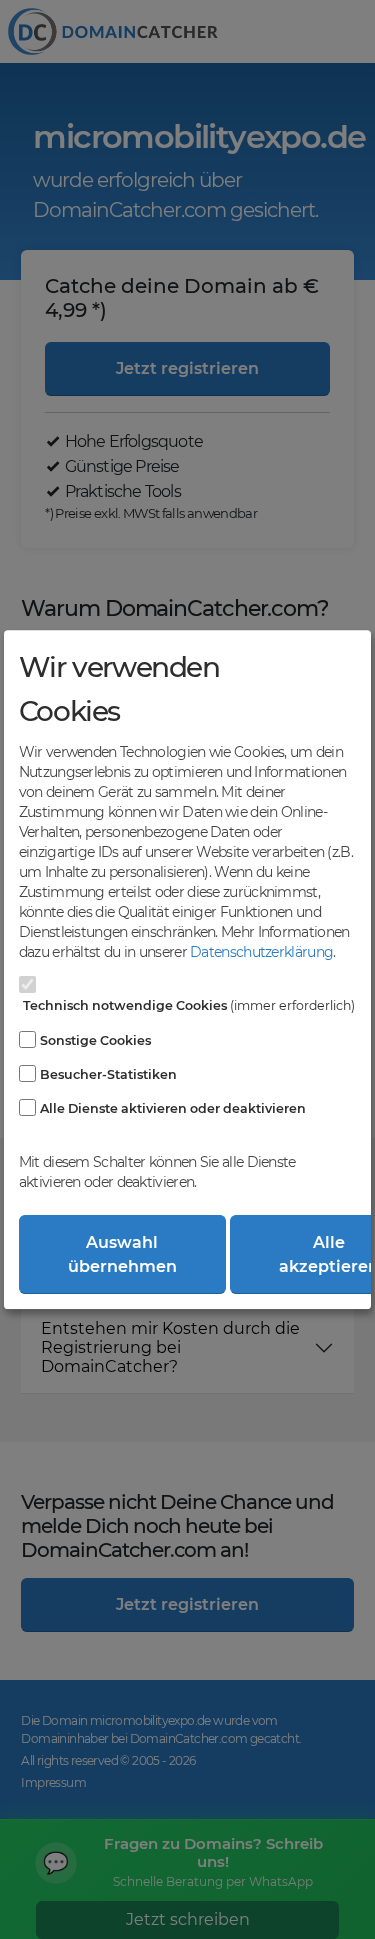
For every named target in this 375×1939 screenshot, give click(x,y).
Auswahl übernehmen (122, 1254)
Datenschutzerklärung (261, 952)
